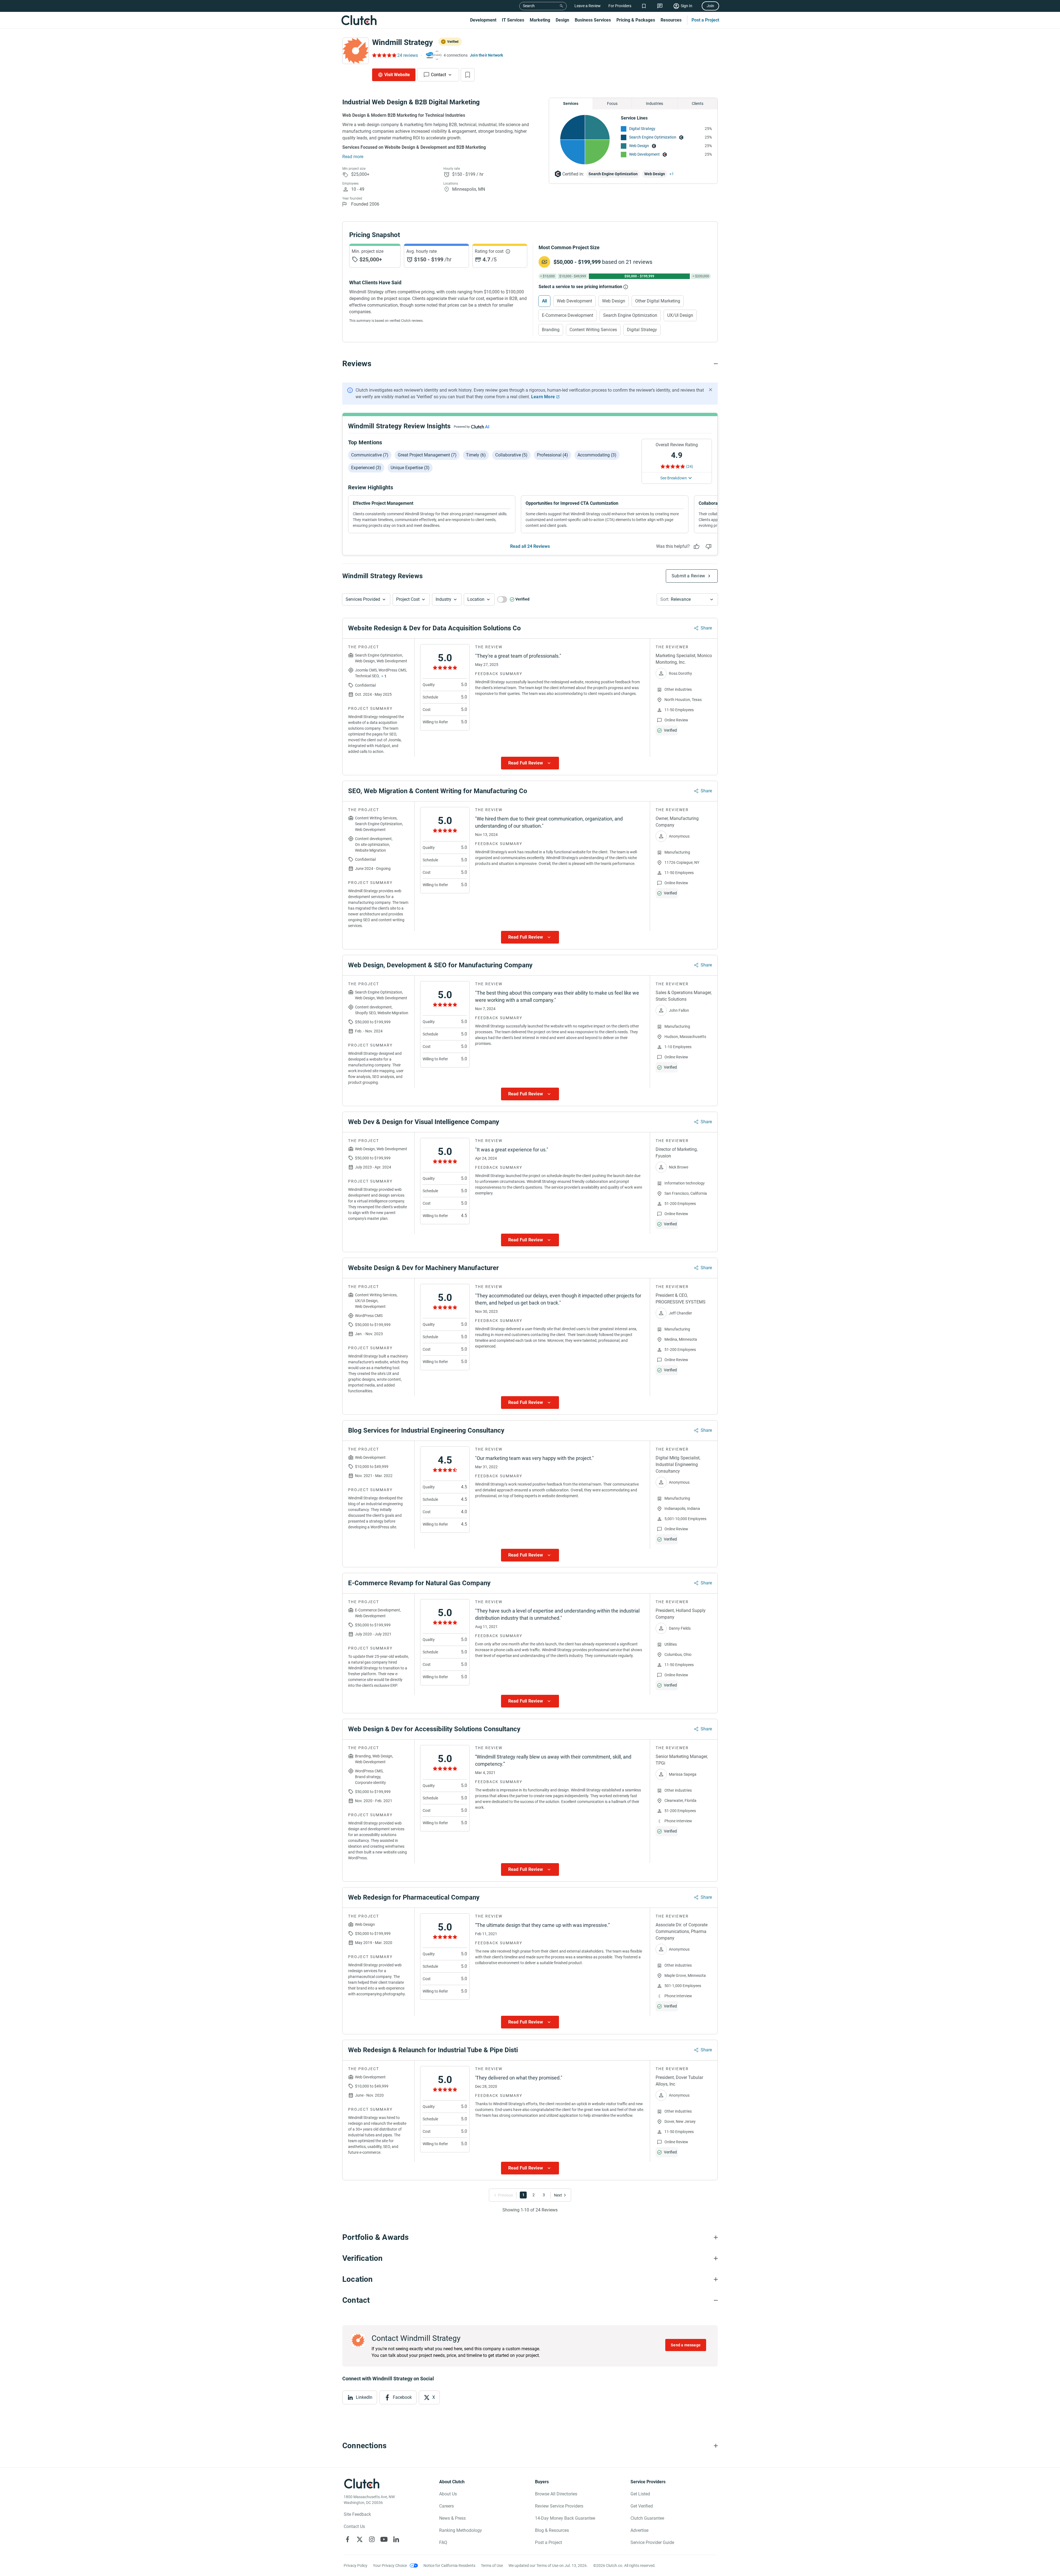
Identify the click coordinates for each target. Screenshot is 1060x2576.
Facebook (402, 2397)
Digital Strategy (642, 129)
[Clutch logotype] (359, 20)
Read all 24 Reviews (530, 546)
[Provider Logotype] (356, 51)
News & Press (452, 2518)
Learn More (543, 397)
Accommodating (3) (597, 455)
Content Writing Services (593, 330)
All (544, 301)
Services (571, 103)
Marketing (540, 20)
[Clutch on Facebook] (348, 2539)
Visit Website (397, 75)
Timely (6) (476, 455)
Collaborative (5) (511, 455)
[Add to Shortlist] (468, 75)
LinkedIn (364, 2397)
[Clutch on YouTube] (384, 2539)
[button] (366, 599)
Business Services (593, 20)
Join (710, 6)
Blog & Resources (552, 2530)
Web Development (644, 154)
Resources (671, 20)
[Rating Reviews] (384, 55)
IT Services (513, 20)
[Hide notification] (711, 390)
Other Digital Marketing (658, 301)
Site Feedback (357, 2514)
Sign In (687, 6)
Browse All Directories (556, 2494)
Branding (551, 330)
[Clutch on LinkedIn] (396, 2539)
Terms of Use (492, 2566)
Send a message (686, 2345)
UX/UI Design (680, 315)
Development (483, 20)
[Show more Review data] (530, 763)
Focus (612, 103)
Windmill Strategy (402, 42)
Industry (443, 599)
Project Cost (408, 599)
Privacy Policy (356, 2566)
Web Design (639, 146)
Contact (438, 75)
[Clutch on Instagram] (372, 2539)
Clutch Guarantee (647, 2518)
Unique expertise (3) (410, 468)
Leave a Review (588, 6)
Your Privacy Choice (390, 2566)
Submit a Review (688, 576)
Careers (446, 2506)
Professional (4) (552, 455)
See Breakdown (674, 478)
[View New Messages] (660, 6)
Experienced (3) (366, 468)
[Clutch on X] (360, 2539)
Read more (353, 157)
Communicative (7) (370, 455)
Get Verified (642, 2506)
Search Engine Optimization (653, 137)
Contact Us (354, 2526)
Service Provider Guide (652, 2542)
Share (706, 628)
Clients (698, 103)
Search (529, 6)
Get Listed (640, 2494)
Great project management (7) (427, 455)
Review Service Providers (559, 2506)
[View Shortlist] (644, 6)
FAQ (443, 2542)
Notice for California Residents (449, 2566)
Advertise (639, 2530)
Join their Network (487, 55)
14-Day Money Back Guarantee (565, 2518)
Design (562, 20)
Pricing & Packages (636, 20)
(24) (690, 466)
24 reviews (408, 55)
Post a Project (705, 20)
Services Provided (363, 599)
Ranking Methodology (461, 2530)
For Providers (620, 6)
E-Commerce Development (568, 315)
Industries (654, 103)
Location (476, 599)
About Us (448, 2494)
